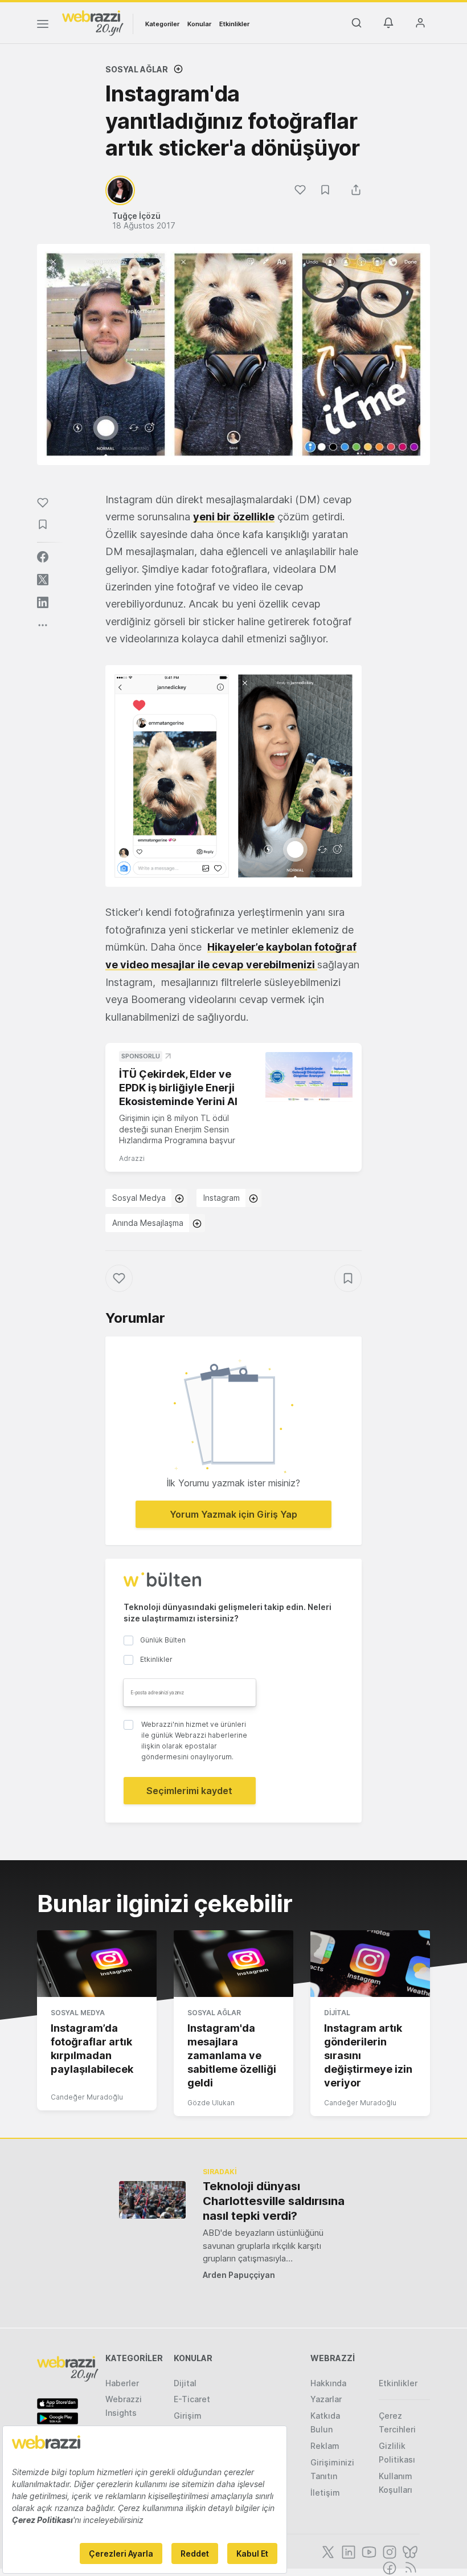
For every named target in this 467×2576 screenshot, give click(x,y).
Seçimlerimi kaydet (189, 1791)
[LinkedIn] (347, 2551)
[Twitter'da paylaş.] (43, 580)
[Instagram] (388, 2551)
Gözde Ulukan (211, 2103)
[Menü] (43, 26)
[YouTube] (368, 2551)
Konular (199, 24)
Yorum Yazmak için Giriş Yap (233, 1514)
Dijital (337, 2013)
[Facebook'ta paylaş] (43, 557)
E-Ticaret (192, 2399)
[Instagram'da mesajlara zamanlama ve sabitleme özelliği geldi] (233, 1964)
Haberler (122, 2383)
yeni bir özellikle (234, 517)
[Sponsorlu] (309, 1077)
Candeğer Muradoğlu (87, 2097)
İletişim (325, 2493)
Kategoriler (162, 24)
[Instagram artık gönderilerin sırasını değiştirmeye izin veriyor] (370, 1964)
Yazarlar (326, 2399)
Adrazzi (132, 1158)
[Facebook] (388, 2567)
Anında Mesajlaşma (148, 1223)
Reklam (325, 2446)
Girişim (188, 2416)
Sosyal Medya (139, 1198)
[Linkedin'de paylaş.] (43, 602)
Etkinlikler (234, 24)
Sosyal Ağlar (137, 69)
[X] (327, 2551)
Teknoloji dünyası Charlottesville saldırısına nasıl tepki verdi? (274, 2201)
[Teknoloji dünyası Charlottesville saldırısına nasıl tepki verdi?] (152, 2200)
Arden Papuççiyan (239, 2275)
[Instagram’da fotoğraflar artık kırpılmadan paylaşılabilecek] (97, 1964)
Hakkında (328, 2383)
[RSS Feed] (409, 2567)
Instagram (222, 1198)
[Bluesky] (409, 2551)
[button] (233, 776)
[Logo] (93, 22)
